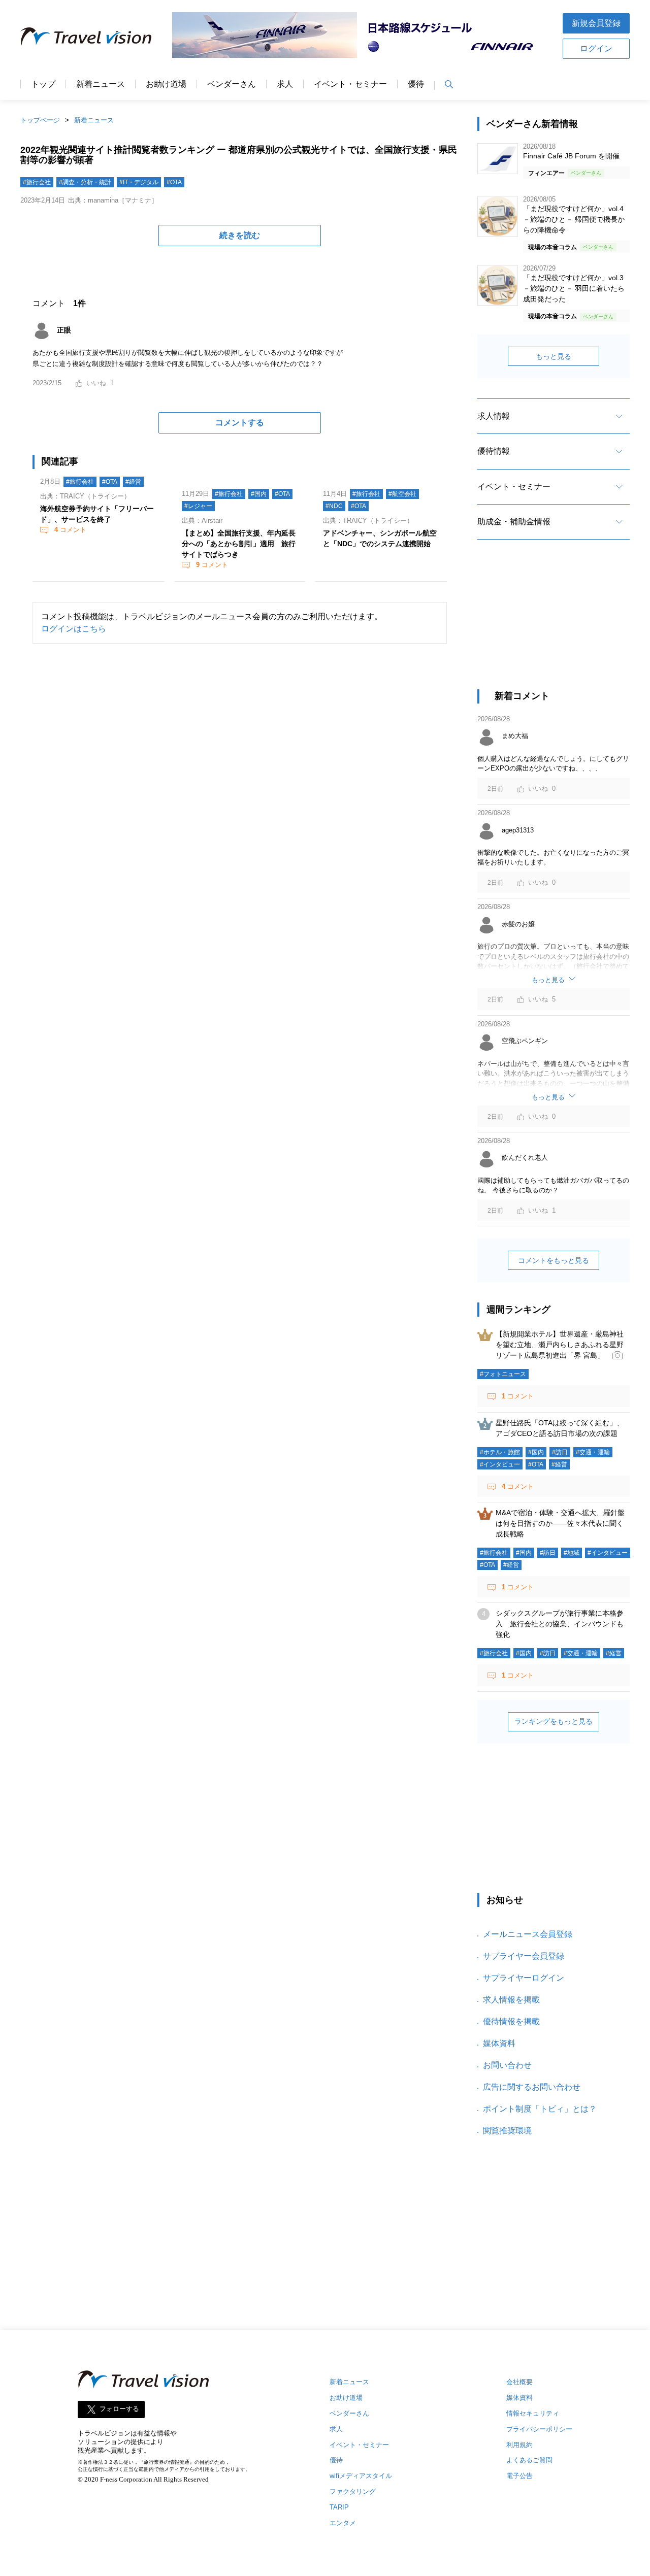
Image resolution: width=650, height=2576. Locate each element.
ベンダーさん (232, 84)
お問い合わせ (507, 2065)
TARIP (339, 2507)
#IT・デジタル (139, 182)
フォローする (119, 2409)
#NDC (334, 506)
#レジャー (198, 506)
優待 (416, 84)
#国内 (259, 494)
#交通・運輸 (593, 1452)
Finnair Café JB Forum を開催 (571, 156)
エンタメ (343, 2523)
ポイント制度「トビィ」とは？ (540, 2109)
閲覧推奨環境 (507, 2131)
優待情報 (494, 451)
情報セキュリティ (533, 2413)
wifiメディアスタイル (361, 2476)
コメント (70, 530)
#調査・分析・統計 (85, 182)
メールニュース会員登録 (528, 1934)
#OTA (174, 182)
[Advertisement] (554, 623)
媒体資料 (499, 2043)
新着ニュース (101, 84)
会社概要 (519, 2382)
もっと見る (554, 356)
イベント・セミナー (350, 84)
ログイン (596, 48)
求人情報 (494, 416)
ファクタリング (353, 2491)
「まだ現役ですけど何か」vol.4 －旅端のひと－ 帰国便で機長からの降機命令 (574, 219)
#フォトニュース (503, 1374)
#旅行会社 (37, 182)
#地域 (572, 1553)
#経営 (133, 482)
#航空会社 (402, 494)
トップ (43, 84)
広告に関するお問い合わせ (532, 2087)
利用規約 (519, 2445)
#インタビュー (500, 1464)
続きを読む (240, 235)
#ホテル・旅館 (500, 1452)
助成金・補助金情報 (514, 522)
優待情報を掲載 (511, 2021)
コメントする (240, 423)
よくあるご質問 (529, 2460)
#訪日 (560, 1452)
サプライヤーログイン (524, 1978)
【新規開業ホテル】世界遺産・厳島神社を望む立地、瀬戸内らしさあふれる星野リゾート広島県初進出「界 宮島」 (560, 1345)
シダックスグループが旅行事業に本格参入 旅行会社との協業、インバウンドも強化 (560, 1624)
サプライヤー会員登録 (524, 1956)
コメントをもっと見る (554, 1260)
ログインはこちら (74, 629)
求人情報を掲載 (511, 2000)
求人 (285, 84)
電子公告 (519, 2476)
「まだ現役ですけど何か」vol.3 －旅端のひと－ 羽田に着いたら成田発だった (574, 288)
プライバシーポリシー (539, 2429)
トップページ (40, 120)
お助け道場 (166, 84)
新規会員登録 (596, 23)
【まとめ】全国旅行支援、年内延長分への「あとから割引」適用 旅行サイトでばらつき (239, 544)
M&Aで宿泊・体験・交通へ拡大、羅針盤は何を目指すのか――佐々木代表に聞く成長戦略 (560, 1523)
